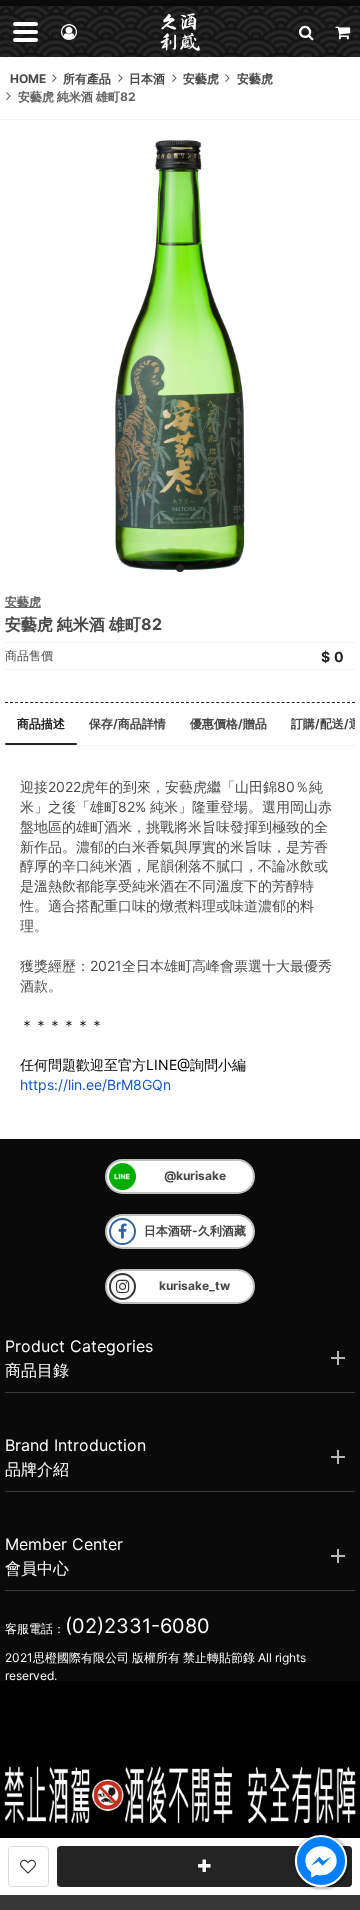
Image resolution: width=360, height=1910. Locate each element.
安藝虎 (23, 601)
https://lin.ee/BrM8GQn (95, 1084)
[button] (306, 31)
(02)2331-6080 (137, 1626)
